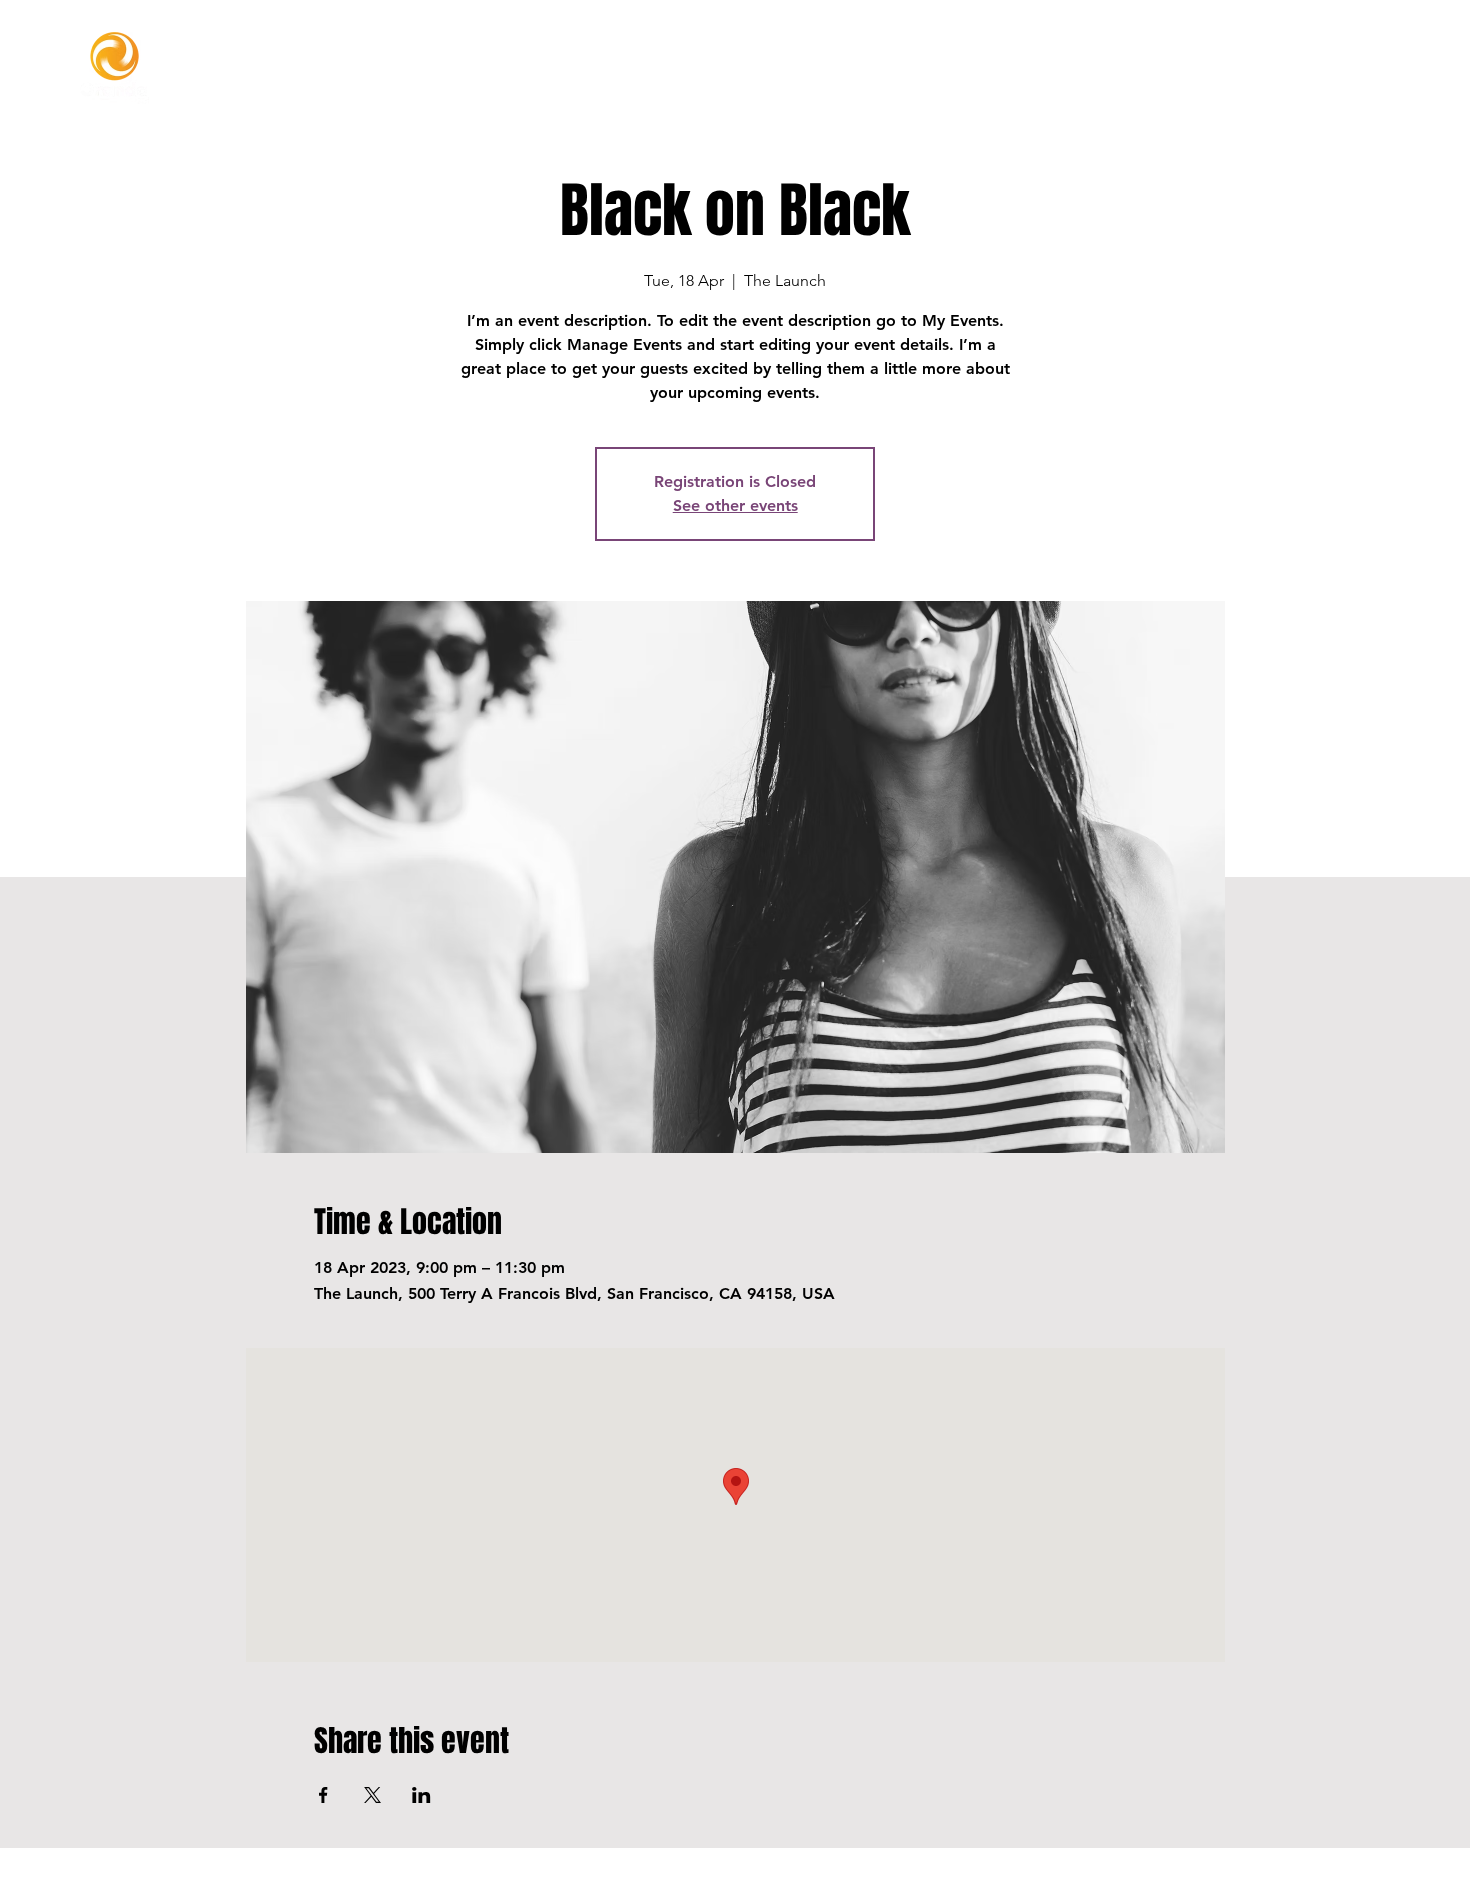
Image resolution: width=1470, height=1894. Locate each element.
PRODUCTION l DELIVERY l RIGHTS (731, 1887)
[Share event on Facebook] (323, 1795)
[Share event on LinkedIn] (421, 1795)
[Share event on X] (372, 1795)
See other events (735, 505)
